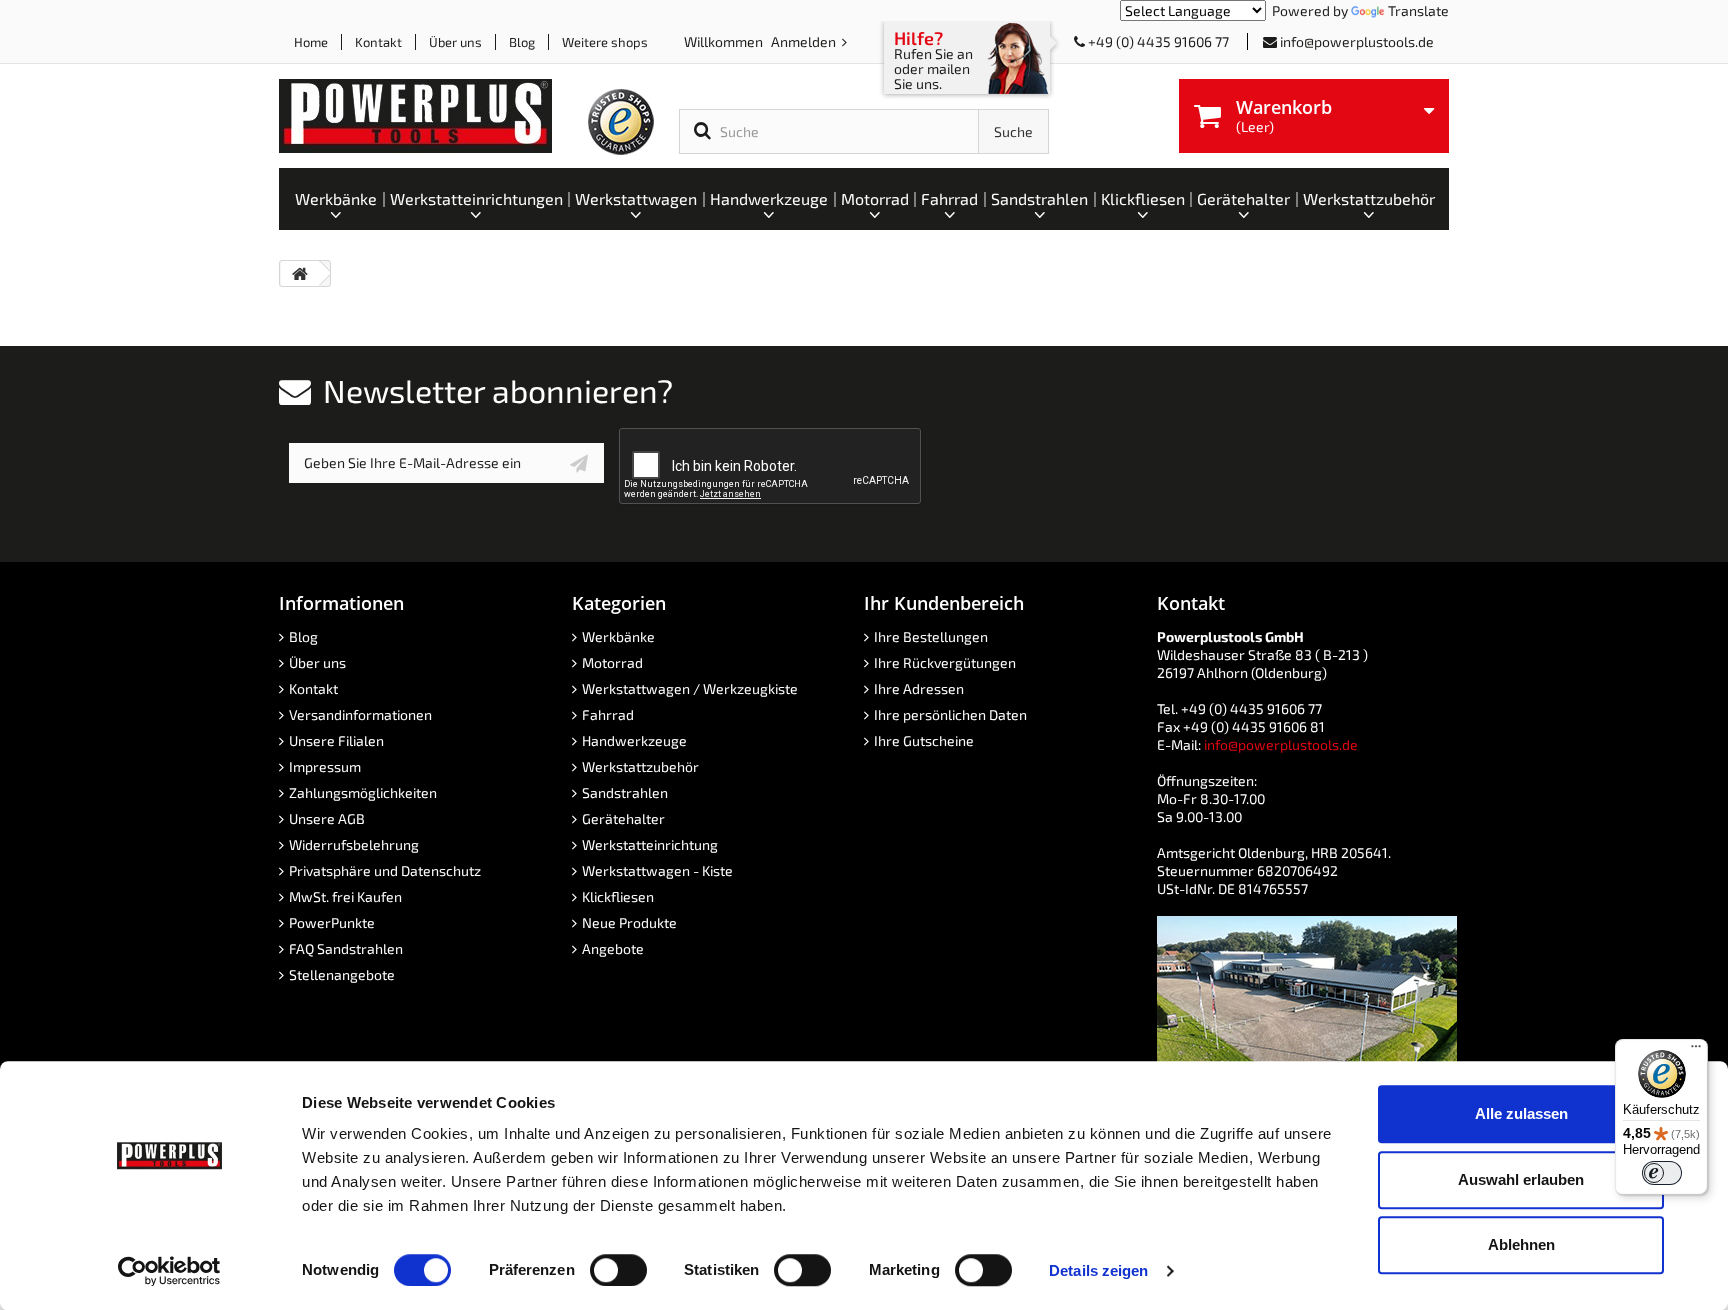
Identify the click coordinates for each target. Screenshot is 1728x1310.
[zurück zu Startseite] (300, 273)
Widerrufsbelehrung (354, 844)
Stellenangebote (342, 974)
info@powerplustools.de (1357, 41)
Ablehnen (1521, 1244)
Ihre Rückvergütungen (945, 662)
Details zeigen (1098, 1270)
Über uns (455, 42)
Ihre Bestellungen (931, 636)
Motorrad (612, 662)
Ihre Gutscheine (924, 740)
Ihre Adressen (919, 688)
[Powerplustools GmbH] (431, 116)
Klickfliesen (618, 896)
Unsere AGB (327, 818)
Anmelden (805, 41)
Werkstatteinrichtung (650, 844)
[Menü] (1696, 1051)
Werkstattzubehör (640, 766)
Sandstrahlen (625, 792)
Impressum (325, 766)
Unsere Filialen (336, 740)
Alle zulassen (1521, 1113)
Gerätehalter (623, 818)
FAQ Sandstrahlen (346, 948)
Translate (1418, 10)
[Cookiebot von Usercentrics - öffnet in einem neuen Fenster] (169, 1271)
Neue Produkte (629, 922)
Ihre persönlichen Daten (950, 714)
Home (311, 42)
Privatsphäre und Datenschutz (385, 870)
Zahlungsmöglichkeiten (363, 792)
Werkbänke (618, 636)
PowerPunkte (332, 922)
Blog (522, 42)
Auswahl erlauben (1521, 1179)
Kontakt (378, 42)
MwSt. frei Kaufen (345, 896)
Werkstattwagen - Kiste (657, 870)
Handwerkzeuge (634, 740)
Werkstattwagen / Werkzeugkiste (690, 688)
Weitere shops (605, 42)
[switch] (618, 1270)
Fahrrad (608, 714)
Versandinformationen (360, 714)
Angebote (613, 948)
